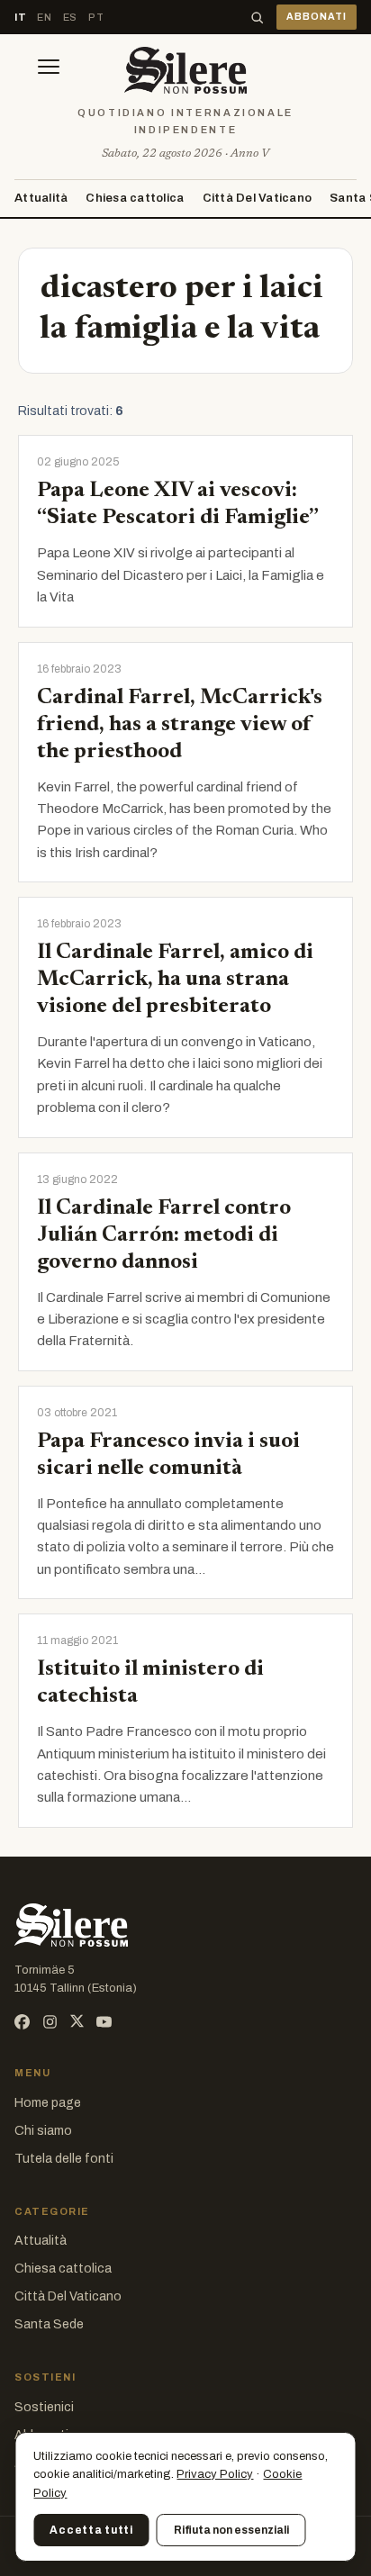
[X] (77, 2022)
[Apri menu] (49, 70)
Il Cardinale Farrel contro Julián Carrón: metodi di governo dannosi (164, 1235)
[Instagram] (50, 2022)
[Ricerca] (257, 18)
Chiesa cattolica (135, 198)
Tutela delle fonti (64, 2159)
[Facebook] (22, 2022)
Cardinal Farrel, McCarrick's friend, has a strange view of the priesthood (180, 725)
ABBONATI (317, 17)
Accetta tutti (91, 2530)
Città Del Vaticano (258, 198)
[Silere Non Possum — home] (185, 70)
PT (96, 17)
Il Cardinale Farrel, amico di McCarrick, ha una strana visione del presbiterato (175, 980)
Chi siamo (43, 2131)
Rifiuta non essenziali (231, 2530)
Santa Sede (49, 2324)
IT (20, 17)
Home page (48, 2103)
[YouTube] (104, 2022)
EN (44, 17)
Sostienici (44, 2407)
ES (70, 17)
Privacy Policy (215, 2474)
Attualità (41, 198)
